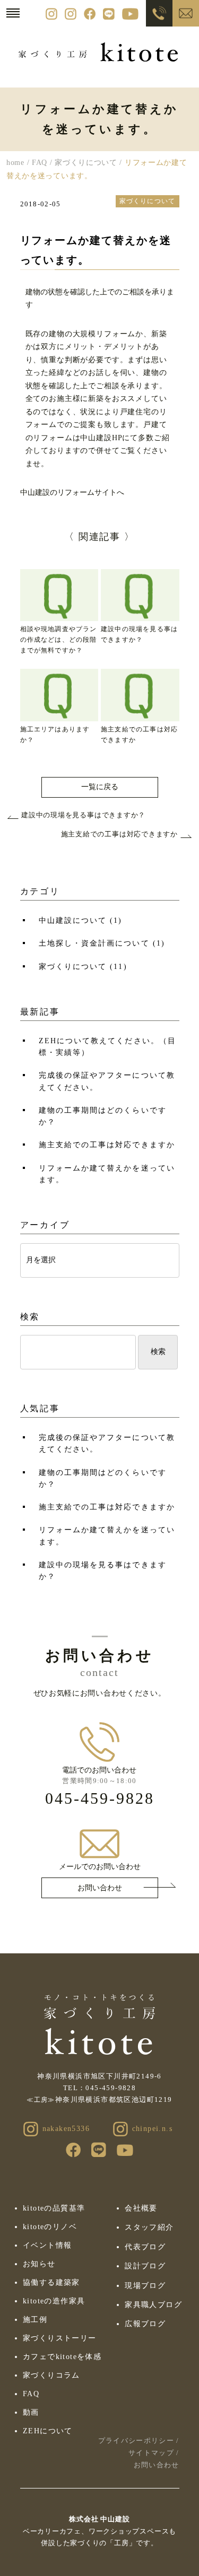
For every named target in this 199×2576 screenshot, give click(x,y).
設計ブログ (145, 2266)
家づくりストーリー (60, 2338)
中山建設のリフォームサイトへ (72, 492)
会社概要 (141, 2208)
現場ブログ (145, 2286)
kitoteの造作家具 (54, 2301)
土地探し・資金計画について (102, 943)
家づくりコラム (51, 2375)
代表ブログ (145, 2247)
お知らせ (39, 2264)
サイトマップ (151, 2453)
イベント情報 (47, 2245)
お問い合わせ (100, 1888)
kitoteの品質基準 (54, 2208)
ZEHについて (48, 2431)
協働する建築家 (51, 2282)
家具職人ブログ (153, 2305)
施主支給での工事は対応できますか (107, 1145)
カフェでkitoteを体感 (62, 2357)
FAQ (31, 2394)
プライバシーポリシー (136, 2440)
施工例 (35, 2320)
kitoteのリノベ (50, 2227)
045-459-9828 (100, 1798)
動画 (31, 2412)
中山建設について (81, 920)
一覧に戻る (100, 787)
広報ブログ (145, 2324)
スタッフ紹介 (149, 2227)
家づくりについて (83, 967)
